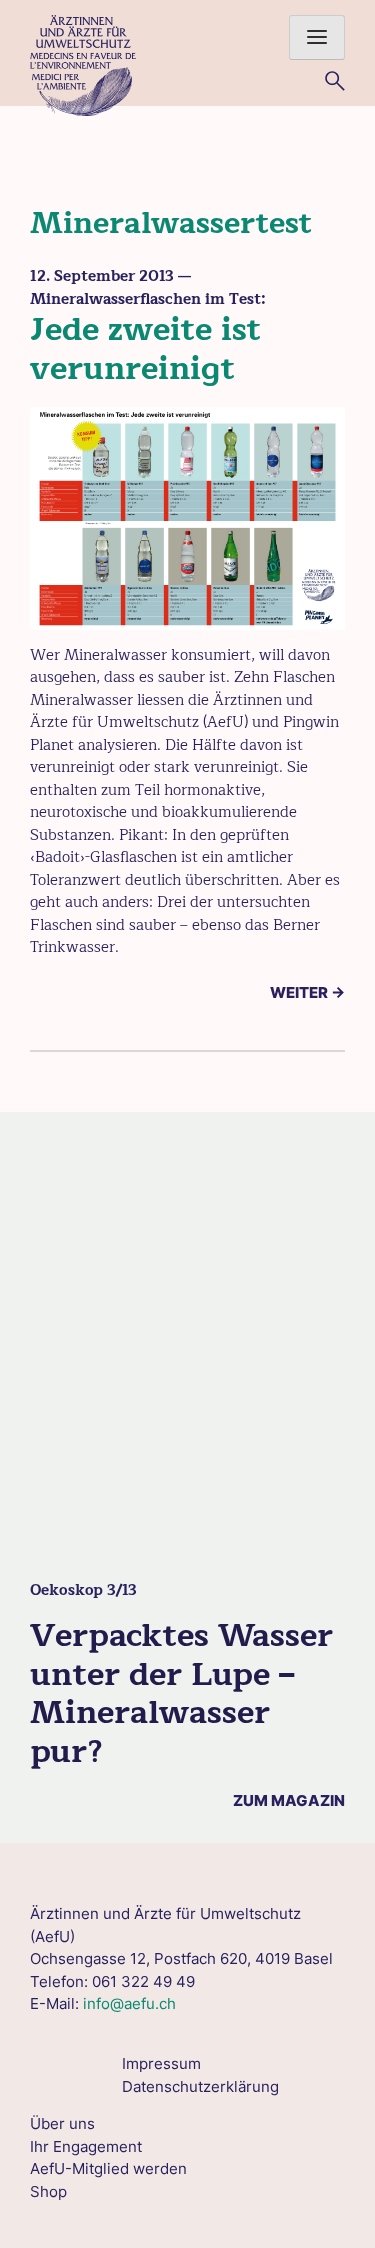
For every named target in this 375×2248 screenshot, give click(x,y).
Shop (48, 2191)
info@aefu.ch (129, 2003)
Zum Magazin (289, 1800)
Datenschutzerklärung (200, 2086)
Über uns (62, 2123)
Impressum (161, 2063)
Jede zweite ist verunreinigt (145, 348)
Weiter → (307, 992)
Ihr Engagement (86, 2146)
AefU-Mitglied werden (108, 2168)
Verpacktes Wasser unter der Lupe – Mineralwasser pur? (181, 1693)
